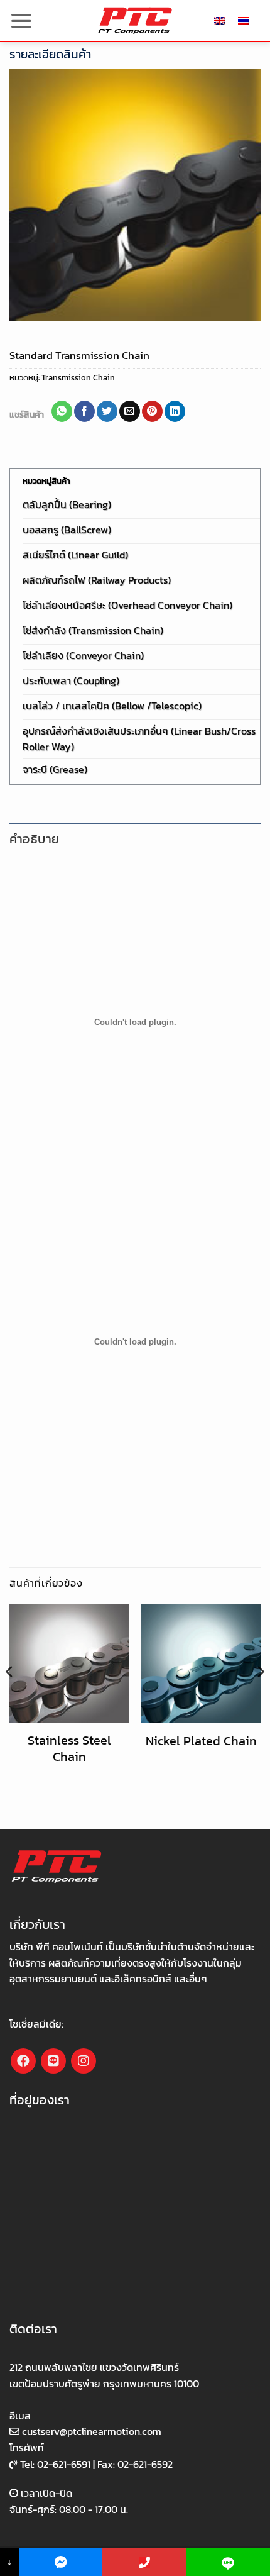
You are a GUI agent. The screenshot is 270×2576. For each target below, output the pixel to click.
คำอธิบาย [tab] (34, 839)
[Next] (260, 1697)
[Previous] (10, 1697)
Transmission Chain (78, 378)
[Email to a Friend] (130, 411)
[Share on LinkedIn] (175, 411)
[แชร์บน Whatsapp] (62, 411)
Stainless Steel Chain (69, 1748)
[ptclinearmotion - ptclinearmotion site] (135, 20)
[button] (21, 21)
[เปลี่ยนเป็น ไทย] (244, 20)
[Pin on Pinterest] (152, 411)
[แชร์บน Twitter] (107, 411)
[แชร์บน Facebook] (84, 411)
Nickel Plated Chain (201, 1741)
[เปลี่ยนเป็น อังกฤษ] (220, 20)
